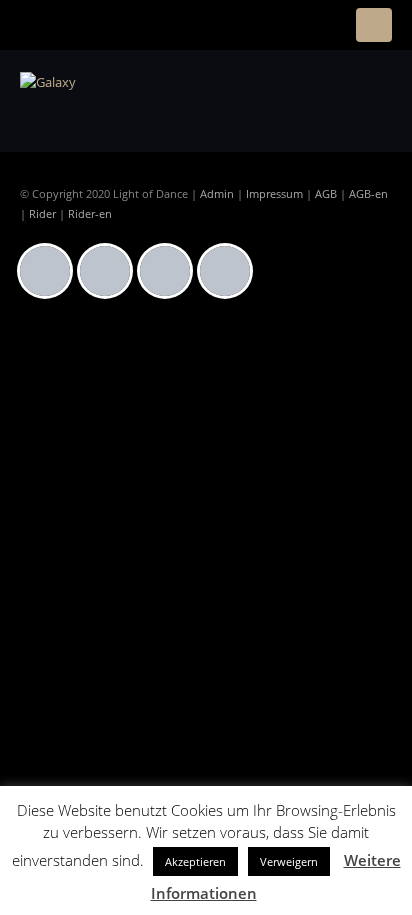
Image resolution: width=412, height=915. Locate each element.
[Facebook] (50, 271)
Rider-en (90, 214)
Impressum (274, 194)
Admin (217, 194)
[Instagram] (110, 271)
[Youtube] (230, 271)
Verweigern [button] (289, 861)
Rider (42, 214)
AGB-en (368, 194)
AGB (326, 194)
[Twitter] (170, 271)
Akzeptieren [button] (195, 861)
